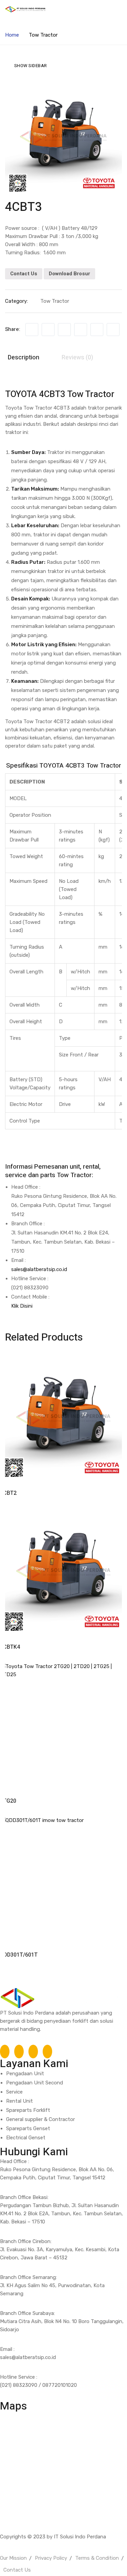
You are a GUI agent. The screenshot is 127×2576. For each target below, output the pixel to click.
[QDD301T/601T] (63, 1880)
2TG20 (8, 1801)
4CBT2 (8, 1493)
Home (12, 35)
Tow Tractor (43, 35)
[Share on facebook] (32, 330)
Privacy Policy (51, 2558)
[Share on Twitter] (48, 330)
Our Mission (13, 2558)
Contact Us (24, 274)
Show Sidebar (31, 66)
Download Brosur (69, 274)
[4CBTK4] (63, 1572)
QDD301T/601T (19, 1955)
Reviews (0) (77, 358)
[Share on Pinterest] (113, 330)
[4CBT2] (63, 1418)
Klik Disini (22, 1306)
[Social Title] (5, 2052)
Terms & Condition (97, 2558)
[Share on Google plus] (97, 330)
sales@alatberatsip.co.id (39, 1269)
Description (24, 358)
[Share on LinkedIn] (64, 330)
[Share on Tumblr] (81, 330)
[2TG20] (63, 1726)
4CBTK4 (10, 1647)
